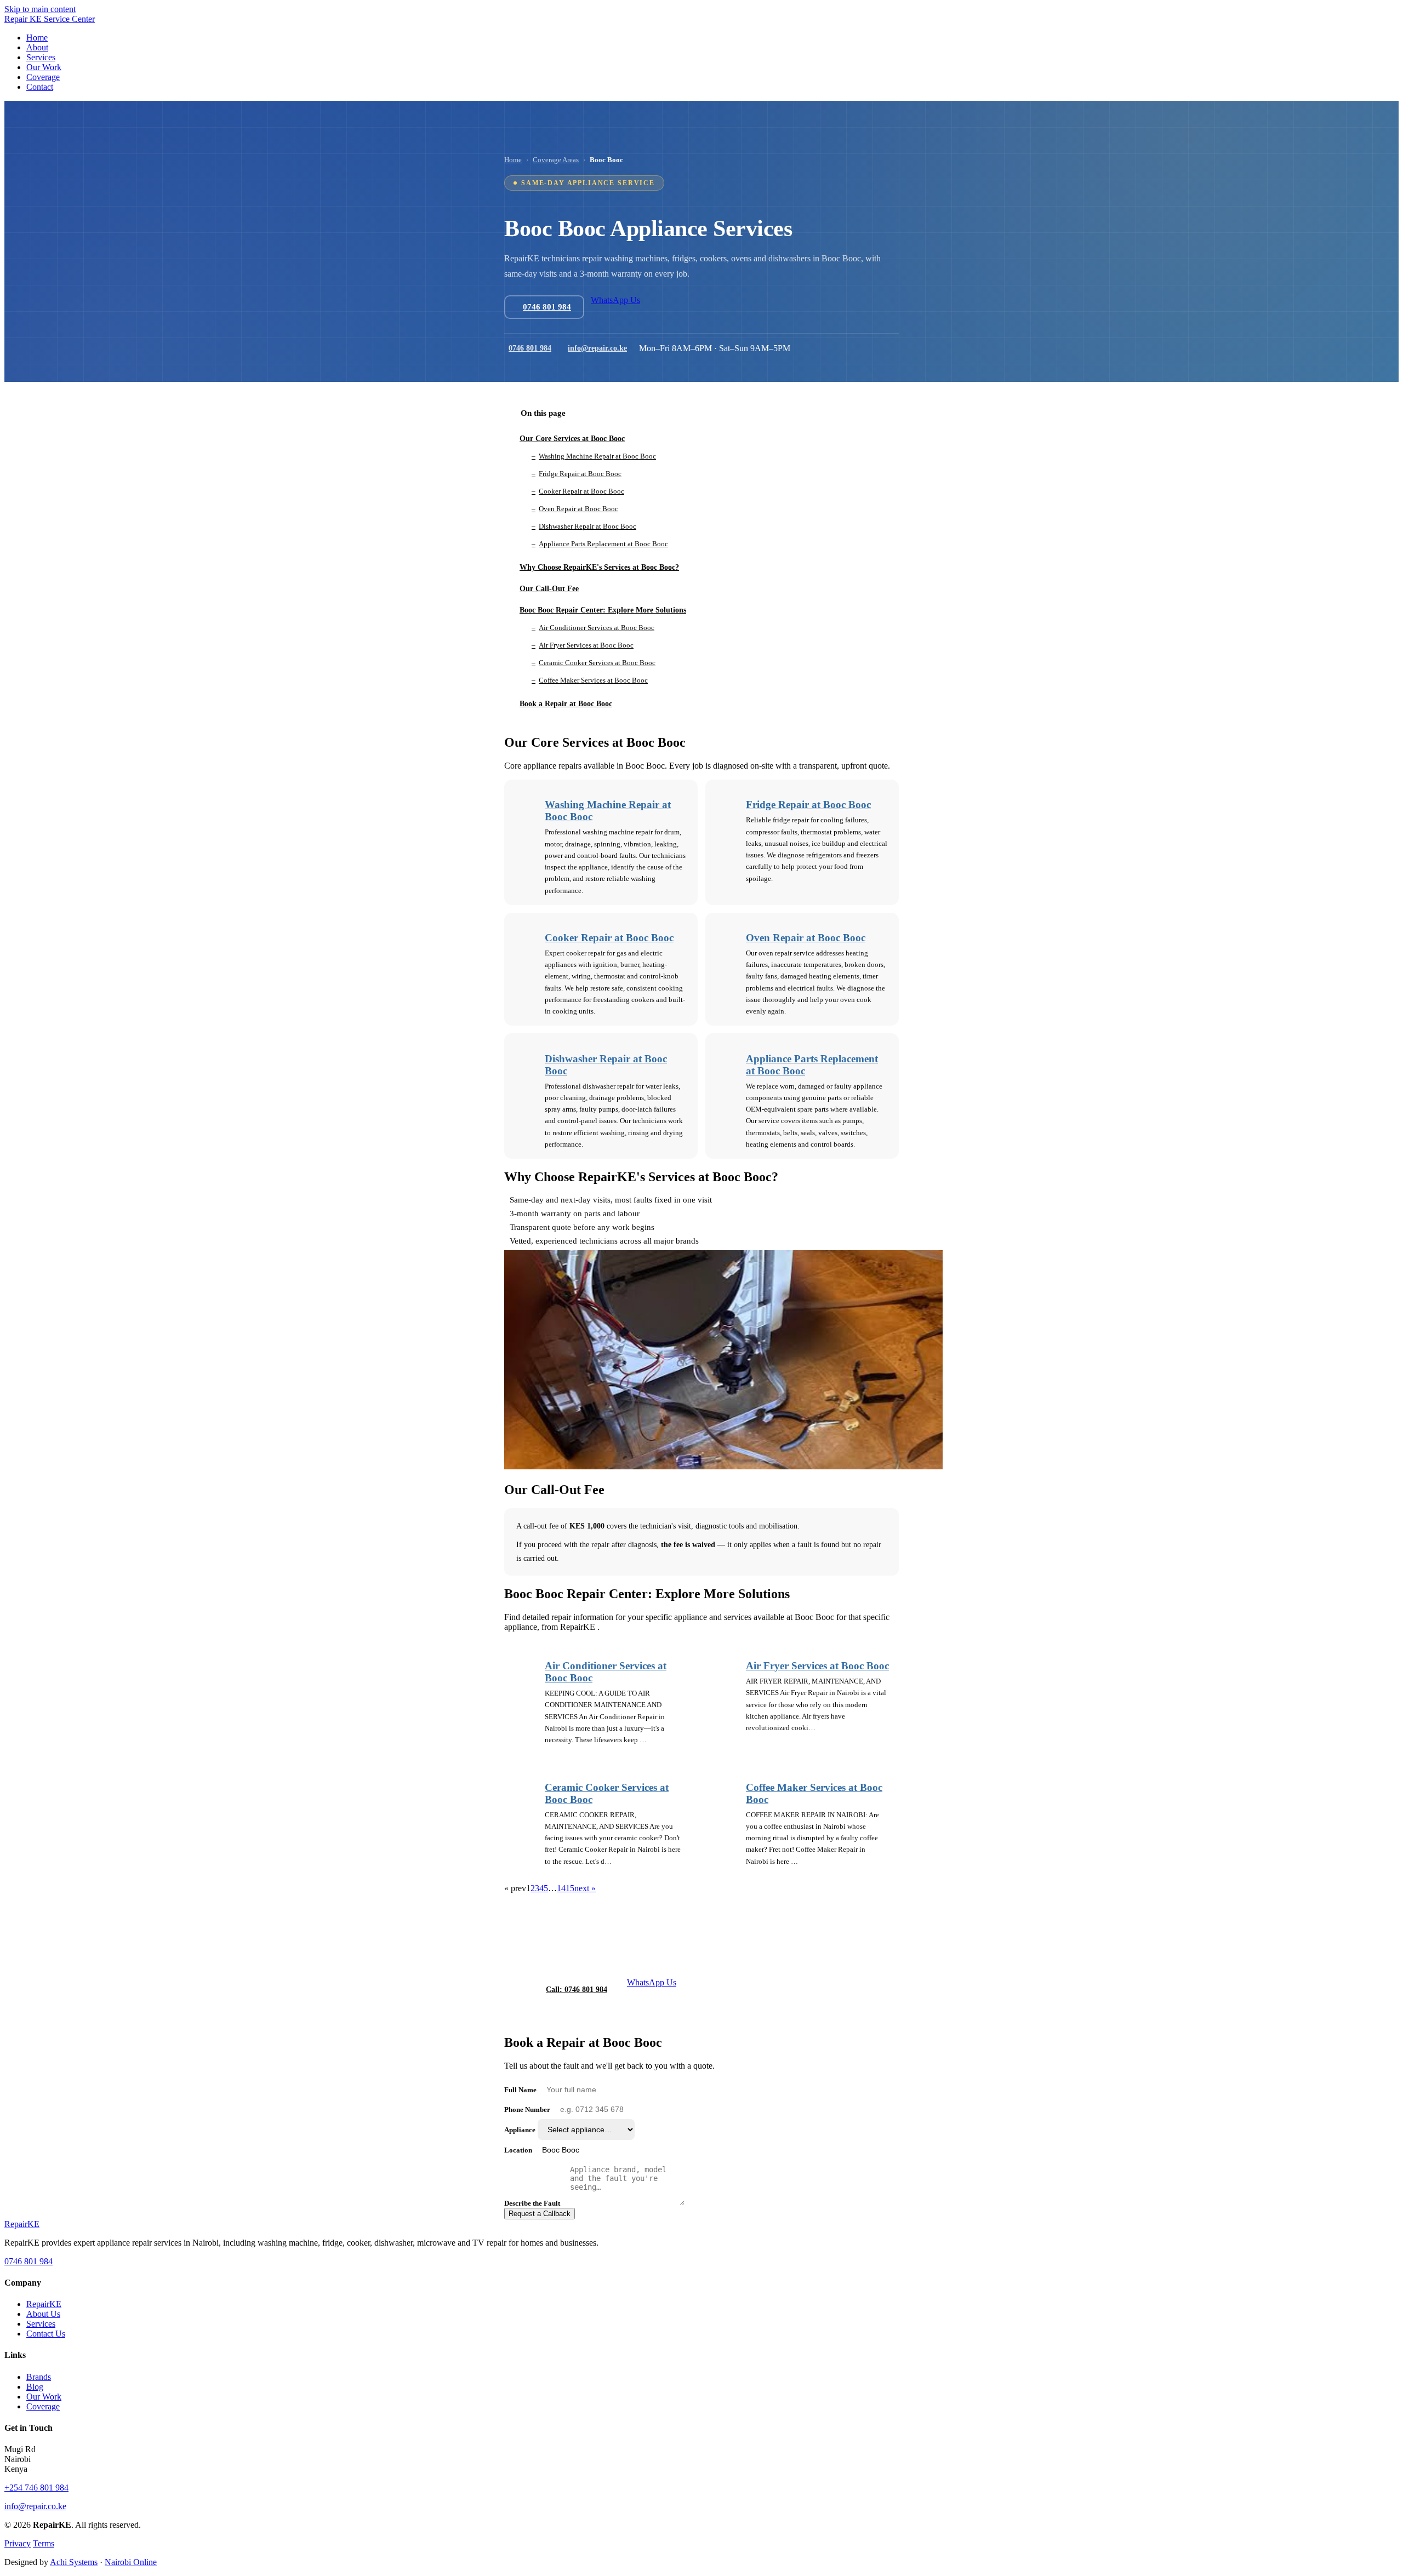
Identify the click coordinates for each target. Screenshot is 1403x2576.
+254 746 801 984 (36, 2488)
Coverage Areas (556, 160)
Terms (44, 2543)
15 (570, 1888)
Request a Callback (540, 2214)
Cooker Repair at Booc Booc (609, 938)
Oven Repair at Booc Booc (806, 938)
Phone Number (527, 2110)
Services (41, 2324)
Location (518, 2150)
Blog (35, 2387)
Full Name (520, 2090)
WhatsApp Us (615, 300)
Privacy (18, 2543)
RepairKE (44, 2304)
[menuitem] (37, 38)
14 (561, 1888)
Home (513, 160)
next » (585, 1888)
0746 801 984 (530, 348)
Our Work (44, 2397)
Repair (22, 2224)
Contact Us (46, 2334)
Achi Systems (74, 2562)
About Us (43, 2314)
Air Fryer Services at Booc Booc (817, 1666)
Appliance (520, 2130)
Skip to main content (40, 9)
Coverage (43, 2406)
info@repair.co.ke (597, 348)
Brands (39, 2377)
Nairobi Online (131, 2562)
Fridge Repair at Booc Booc (808, 805)
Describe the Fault (532, 2203)
